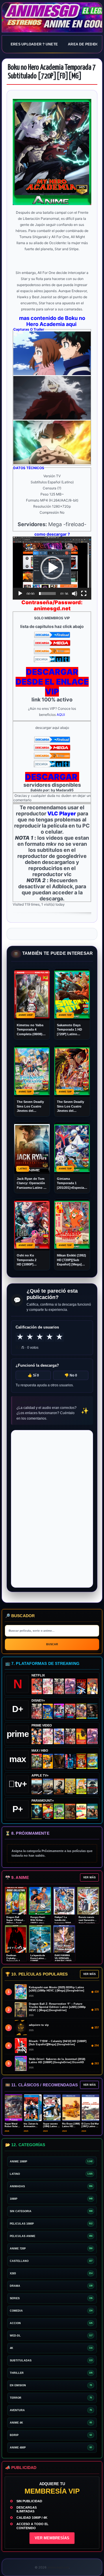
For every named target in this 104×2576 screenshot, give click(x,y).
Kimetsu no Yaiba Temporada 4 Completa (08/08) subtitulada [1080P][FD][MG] (31, 1030)
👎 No (71, 1375)
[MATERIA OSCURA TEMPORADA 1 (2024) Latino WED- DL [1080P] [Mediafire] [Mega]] (37, 1786)
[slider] (47, 594)
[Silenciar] (75, 594)
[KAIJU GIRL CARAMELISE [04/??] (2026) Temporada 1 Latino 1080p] (70, 1686)
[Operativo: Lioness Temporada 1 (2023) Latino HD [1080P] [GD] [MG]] (70, 1811)
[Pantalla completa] (84, 594)
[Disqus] (52, 1508)
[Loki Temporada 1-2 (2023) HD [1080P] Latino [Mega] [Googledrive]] (92, 1711)
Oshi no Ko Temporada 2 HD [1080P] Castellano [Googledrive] (27, 1260)
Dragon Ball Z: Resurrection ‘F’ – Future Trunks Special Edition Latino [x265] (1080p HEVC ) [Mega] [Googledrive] (57, 2007)
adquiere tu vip (39, 2025)
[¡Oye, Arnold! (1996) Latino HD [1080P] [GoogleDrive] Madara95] (48, 1812)
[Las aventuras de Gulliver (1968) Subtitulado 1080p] (92, 1686)
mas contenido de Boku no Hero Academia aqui (52, 321)
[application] (52, 568)
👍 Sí (33, 1375)
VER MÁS (89, 1877)
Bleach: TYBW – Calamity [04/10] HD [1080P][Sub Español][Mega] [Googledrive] (58, 2043)
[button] (52, 568)
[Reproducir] (20, 594)
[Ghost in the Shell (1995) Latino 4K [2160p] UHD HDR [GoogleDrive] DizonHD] (70, 1761)
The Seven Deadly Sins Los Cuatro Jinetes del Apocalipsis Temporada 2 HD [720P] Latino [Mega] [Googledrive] (70, 1106)
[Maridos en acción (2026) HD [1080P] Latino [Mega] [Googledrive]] (48, 1761)
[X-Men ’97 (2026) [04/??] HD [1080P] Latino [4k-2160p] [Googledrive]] (48, 1711)
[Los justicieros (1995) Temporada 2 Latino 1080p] (59, 1736)
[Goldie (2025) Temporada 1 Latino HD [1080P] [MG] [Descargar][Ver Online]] (81, 1786)
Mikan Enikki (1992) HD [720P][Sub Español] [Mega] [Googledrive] (71, 1260)
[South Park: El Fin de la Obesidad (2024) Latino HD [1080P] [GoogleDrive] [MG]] (81, 1812)
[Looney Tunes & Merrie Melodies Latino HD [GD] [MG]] (81, 1761)
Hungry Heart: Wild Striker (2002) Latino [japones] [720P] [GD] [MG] (39, 1923)
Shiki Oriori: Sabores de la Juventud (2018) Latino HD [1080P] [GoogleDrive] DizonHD (57, 2061)
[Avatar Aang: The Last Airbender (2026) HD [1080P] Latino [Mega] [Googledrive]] (37, 1811)
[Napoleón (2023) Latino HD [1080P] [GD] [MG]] (92, 1786)
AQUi (61, 715)
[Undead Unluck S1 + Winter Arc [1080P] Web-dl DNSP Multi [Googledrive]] (70, 1711)
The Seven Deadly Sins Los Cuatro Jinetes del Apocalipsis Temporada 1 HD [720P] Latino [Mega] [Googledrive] (30, 1106)
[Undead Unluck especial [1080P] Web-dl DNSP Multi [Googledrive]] (59, 1711)
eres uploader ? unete (34, 44)
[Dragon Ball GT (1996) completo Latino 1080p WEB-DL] (37, 1736)
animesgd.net (52, 18)
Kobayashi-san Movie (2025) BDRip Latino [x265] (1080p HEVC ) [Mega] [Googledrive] (56, 1989)
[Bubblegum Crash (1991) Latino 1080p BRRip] (81, 1686)
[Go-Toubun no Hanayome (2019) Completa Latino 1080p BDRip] (48, 1686)
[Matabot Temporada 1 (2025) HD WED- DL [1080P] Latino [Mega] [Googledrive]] (59, 1786)
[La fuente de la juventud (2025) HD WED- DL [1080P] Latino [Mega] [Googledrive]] (48, 1786)
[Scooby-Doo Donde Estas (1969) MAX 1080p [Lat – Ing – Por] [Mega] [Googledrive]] (92, 1761)
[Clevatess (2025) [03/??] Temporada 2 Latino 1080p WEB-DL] (59, 1686)
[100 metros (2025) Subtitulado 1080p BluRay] (37, 1686)
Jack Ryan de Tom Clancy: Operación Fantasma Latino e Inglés (31, 1183)
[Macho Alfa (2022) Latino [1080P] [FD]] (92, 1812)
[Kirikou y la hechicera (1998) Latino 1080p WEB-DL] (81, 1736)
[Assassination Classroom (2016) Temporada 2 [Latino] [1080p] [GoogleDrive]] (37, 1761)
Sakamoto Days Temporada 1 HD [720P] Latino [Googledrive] (69, 1030)
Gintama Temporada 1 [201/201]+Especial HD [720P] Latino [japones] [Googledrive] (71, 1183)
